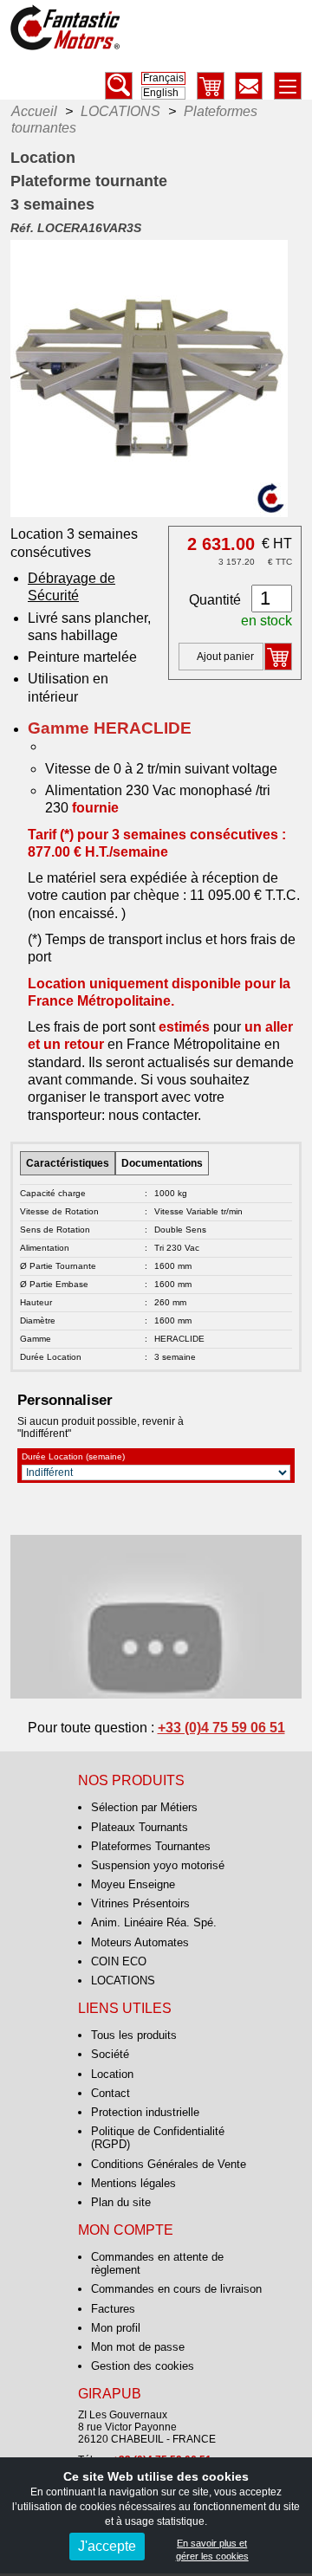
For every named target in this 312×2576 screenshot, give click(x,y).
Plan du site (121, 2202)
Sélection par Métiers (144, 1807)
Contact (110, 2093)
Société (110, 2054)
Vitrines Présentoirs (140, 1903)
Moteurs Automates (140, 1942)
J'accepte (107, 2546)
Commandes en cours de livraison (176, 2289)
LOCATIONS (123, 1981)
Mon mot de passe (138, 2347)
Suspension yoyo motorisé (158, 1865)
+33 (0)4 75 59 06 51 (221, 1728)
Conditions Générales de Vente (169, 2164)
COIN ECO (119, 1961)
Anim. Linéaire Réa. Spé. (154, 1922)
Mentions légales (133, 2183)
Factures (113, 2309)
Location (112, 2074)
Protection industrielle (145, 2112)
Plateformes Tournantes (151, 1846)
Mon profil (116, 2328)
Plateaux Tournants (140, 1827)
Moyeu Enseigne (133, 1884)
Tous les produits (134, 2035)
